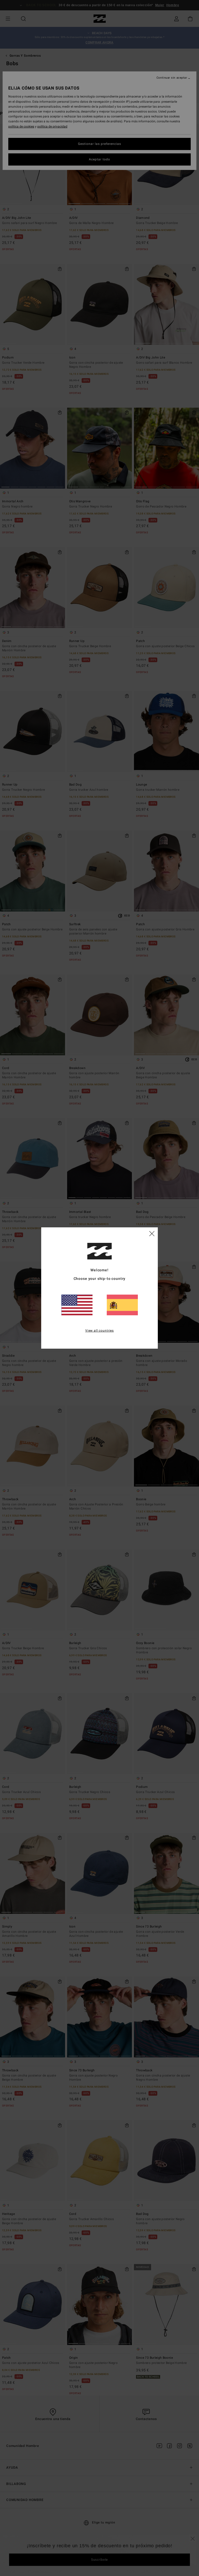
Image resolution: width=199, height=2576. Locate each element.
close (152, 1233)
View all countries (99, 1331)
